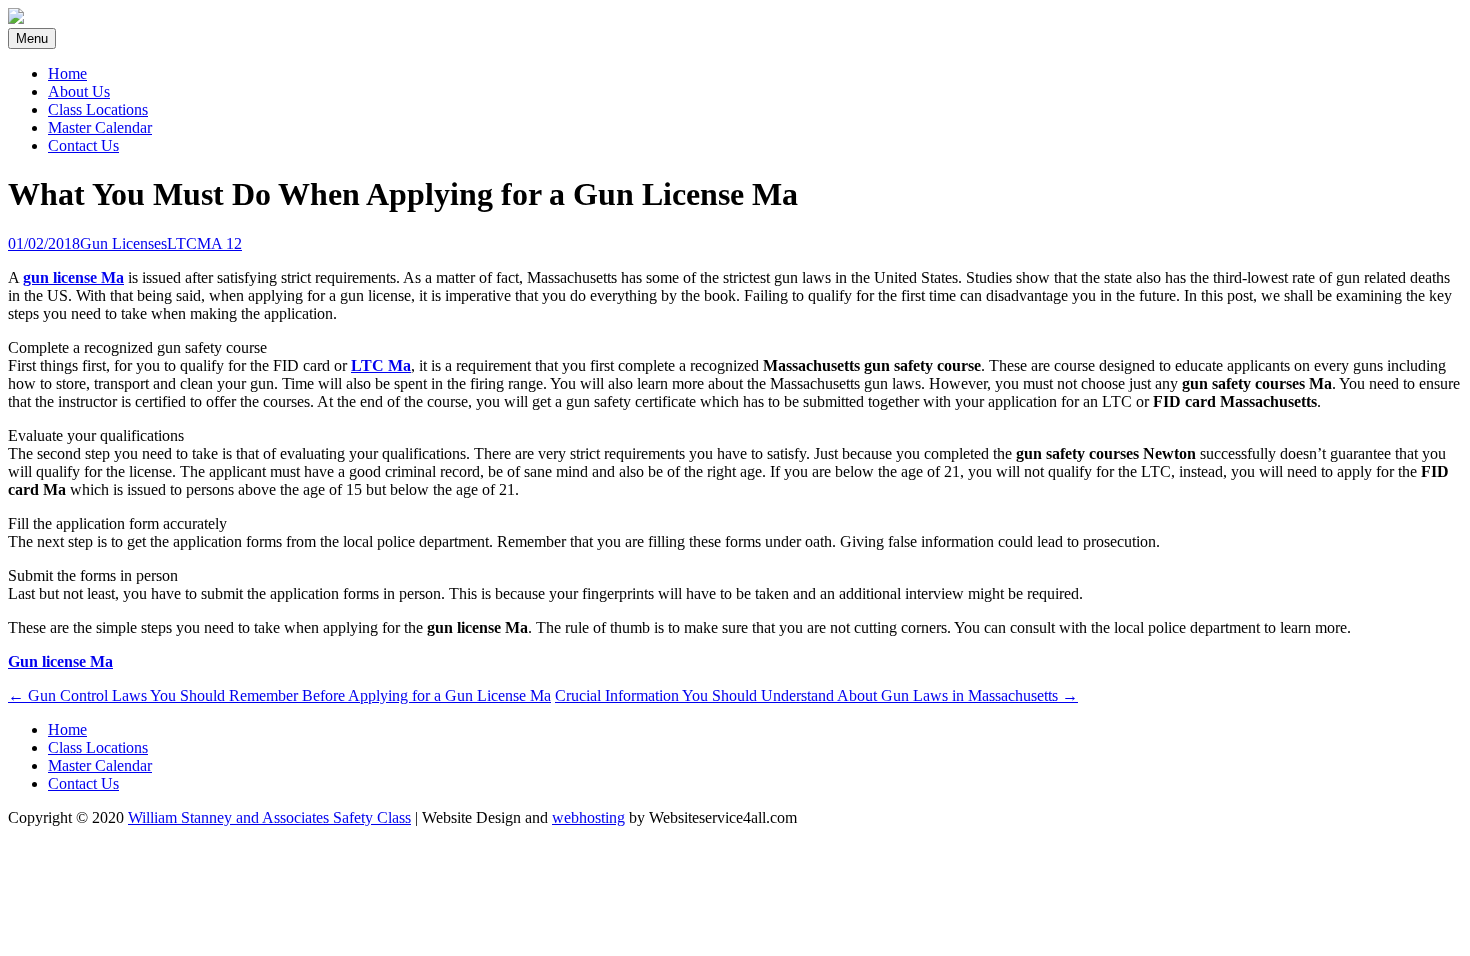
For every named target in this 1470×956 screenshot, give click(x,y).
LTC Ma (381, 365)
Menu (32, 38)
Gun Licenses (123, 243)
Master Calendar (100, 127)
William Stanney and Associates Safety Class (269, 817)
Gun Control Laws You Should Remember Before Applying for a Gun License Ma (279, 695)
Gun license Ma (60, 661)
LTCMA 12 (204, 243)
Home (67, 73)
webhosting (588, 817)
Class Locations (98, 109)
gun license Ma (73, 277)
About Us (79, 91)
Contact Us (83, 145)
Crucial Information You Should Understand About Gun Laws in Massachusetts (816, 695)
